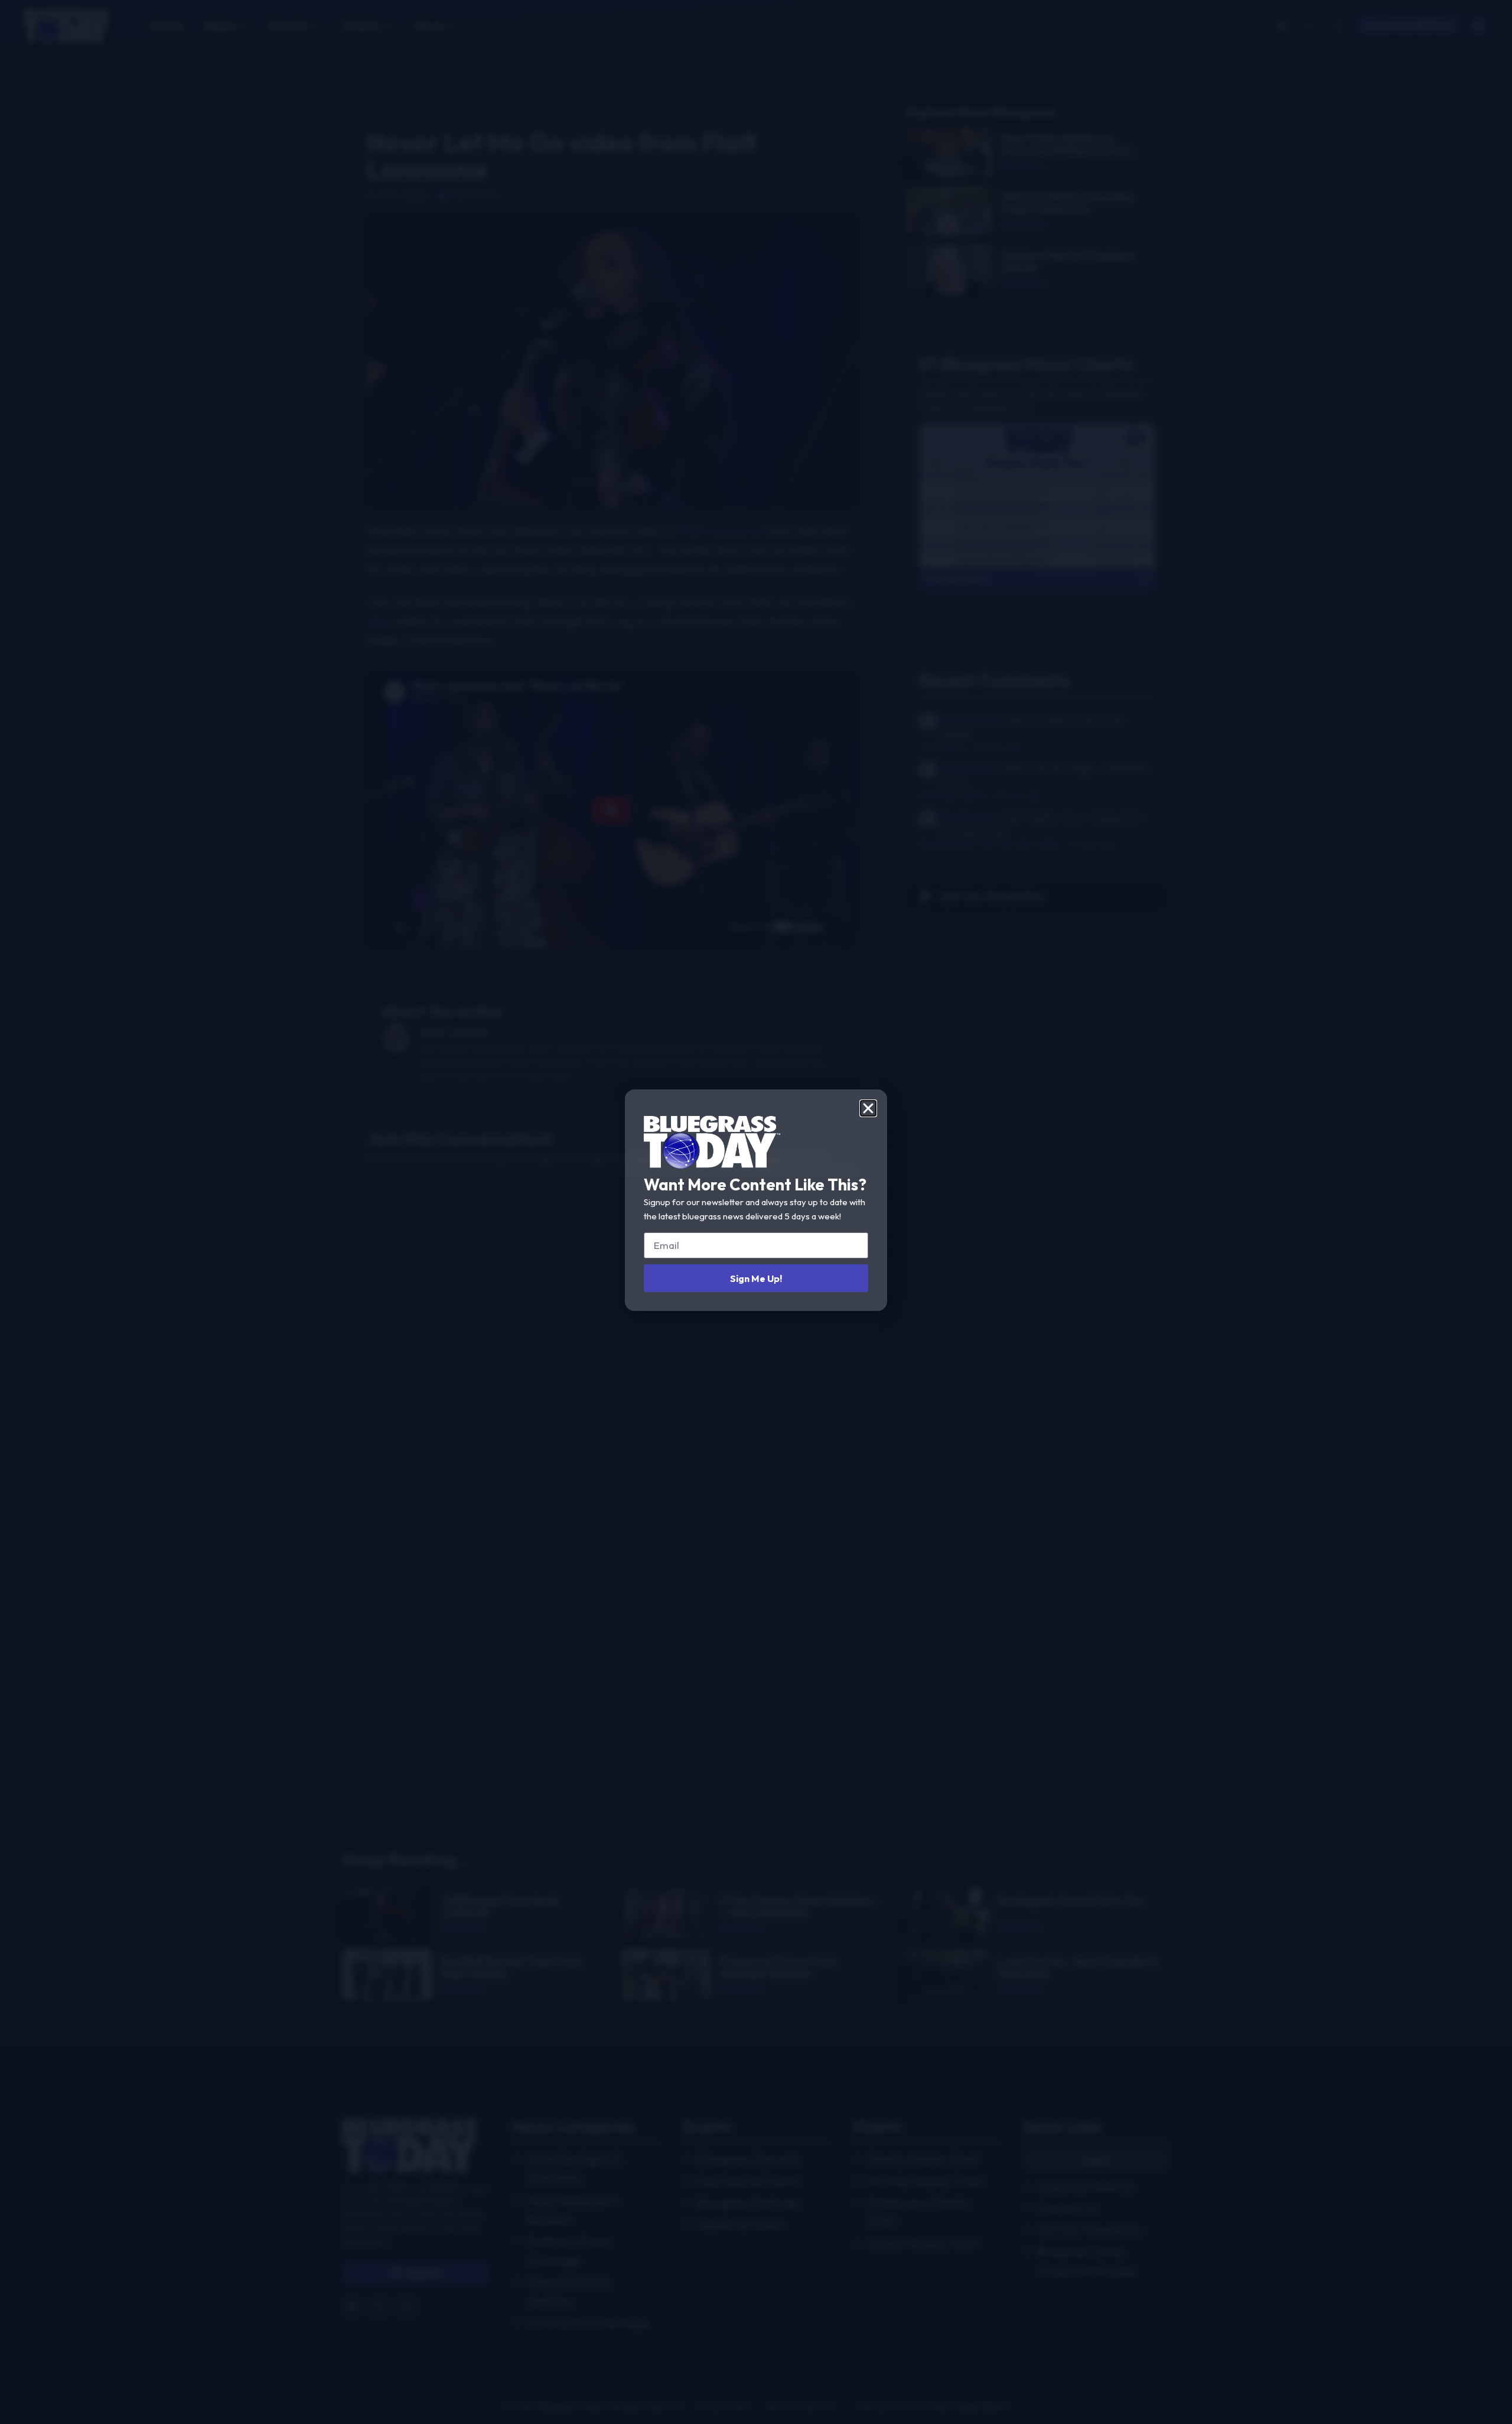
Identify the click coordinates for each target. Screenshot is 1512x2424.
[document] (756, 1212)
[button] (868, 1108)
